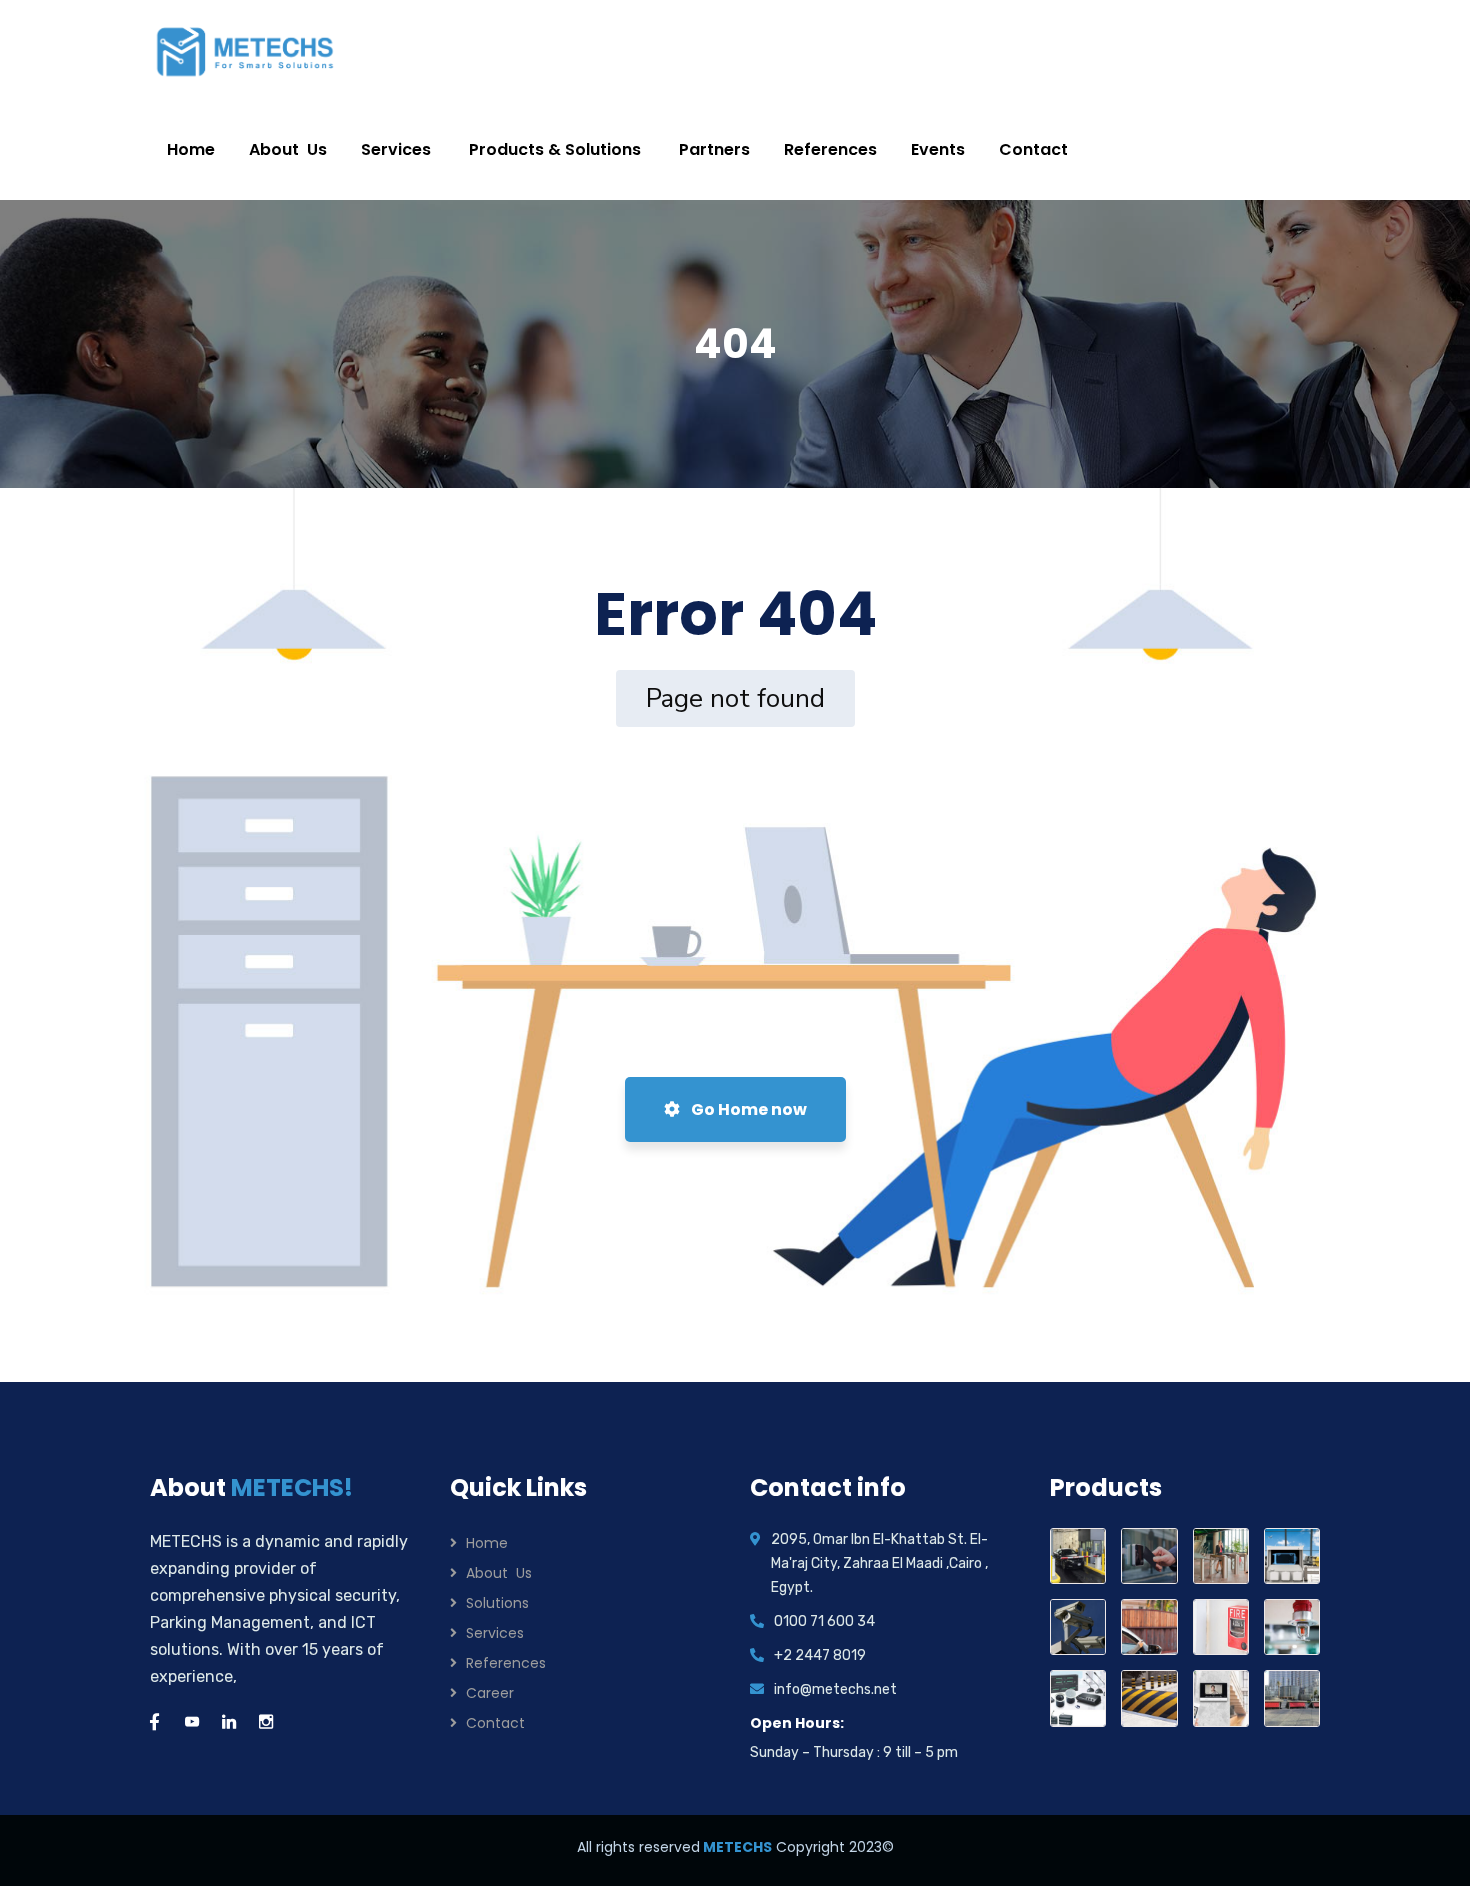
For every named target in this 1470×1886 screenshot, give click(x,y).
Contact (495, 1723)
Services (495, 1633)
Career (490, 1693)
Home (487, 1543)
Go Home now (747, 1109)
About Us (499, 1573)
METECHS (736, 1847)
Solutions (497, 1603)
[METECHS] (246, 50)
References (506, 1663)
